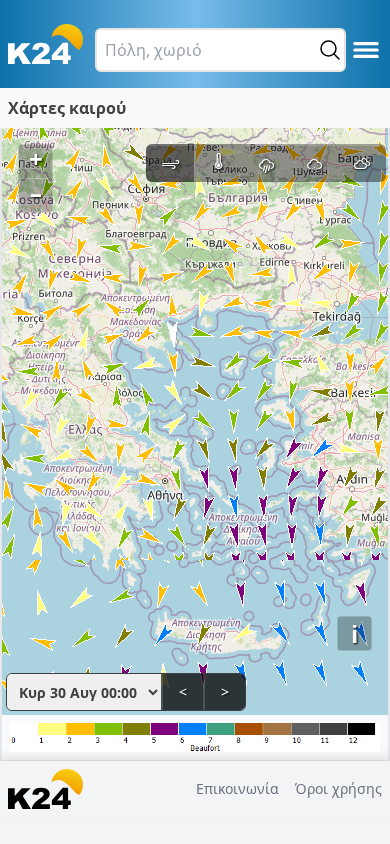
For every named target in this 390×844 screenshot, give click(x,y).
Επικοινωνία (237, 788)
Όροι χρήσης (338, 788)
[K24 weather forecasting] (45, 44)
